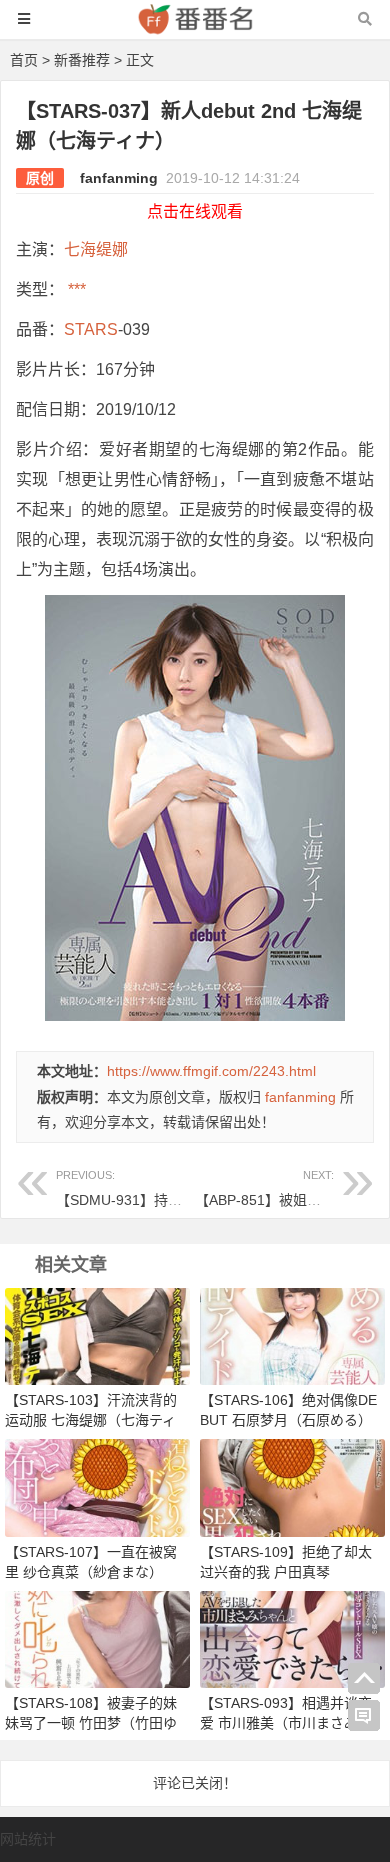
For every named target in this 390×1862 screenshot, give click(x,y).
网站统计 (28, 1839)
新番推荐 (82, 60)
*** (75, 289)
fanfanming (119, 178)
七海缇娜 (96, 249)
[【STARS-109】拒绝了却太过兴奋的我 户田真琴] (292, 1487)
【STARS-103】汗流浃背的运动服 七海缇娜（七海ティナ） (91, 1420)
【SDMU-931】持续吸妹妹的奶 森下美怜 (184, 1188)
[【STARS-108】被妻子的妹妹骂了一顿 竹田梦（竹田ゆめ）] (97, 1638)
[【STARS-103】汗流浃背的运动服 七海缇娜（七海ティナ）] (97, 1336)
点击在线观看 (195, 211)
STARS (91, 329)
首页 (24, 60)
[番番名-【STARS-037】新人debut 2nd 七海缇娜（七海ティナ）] (195, 28)
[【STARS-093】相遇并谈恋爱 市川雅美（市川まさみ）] (292, 1638)
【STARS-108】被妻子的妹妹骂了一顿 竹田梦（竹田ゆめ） (91, 1723)
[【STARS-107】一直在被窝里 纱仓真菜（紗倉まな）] (97, 1487)
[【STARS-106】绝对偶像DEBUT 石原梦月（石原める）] (292, 1336)
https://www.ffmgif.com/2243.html (211, 1071)
